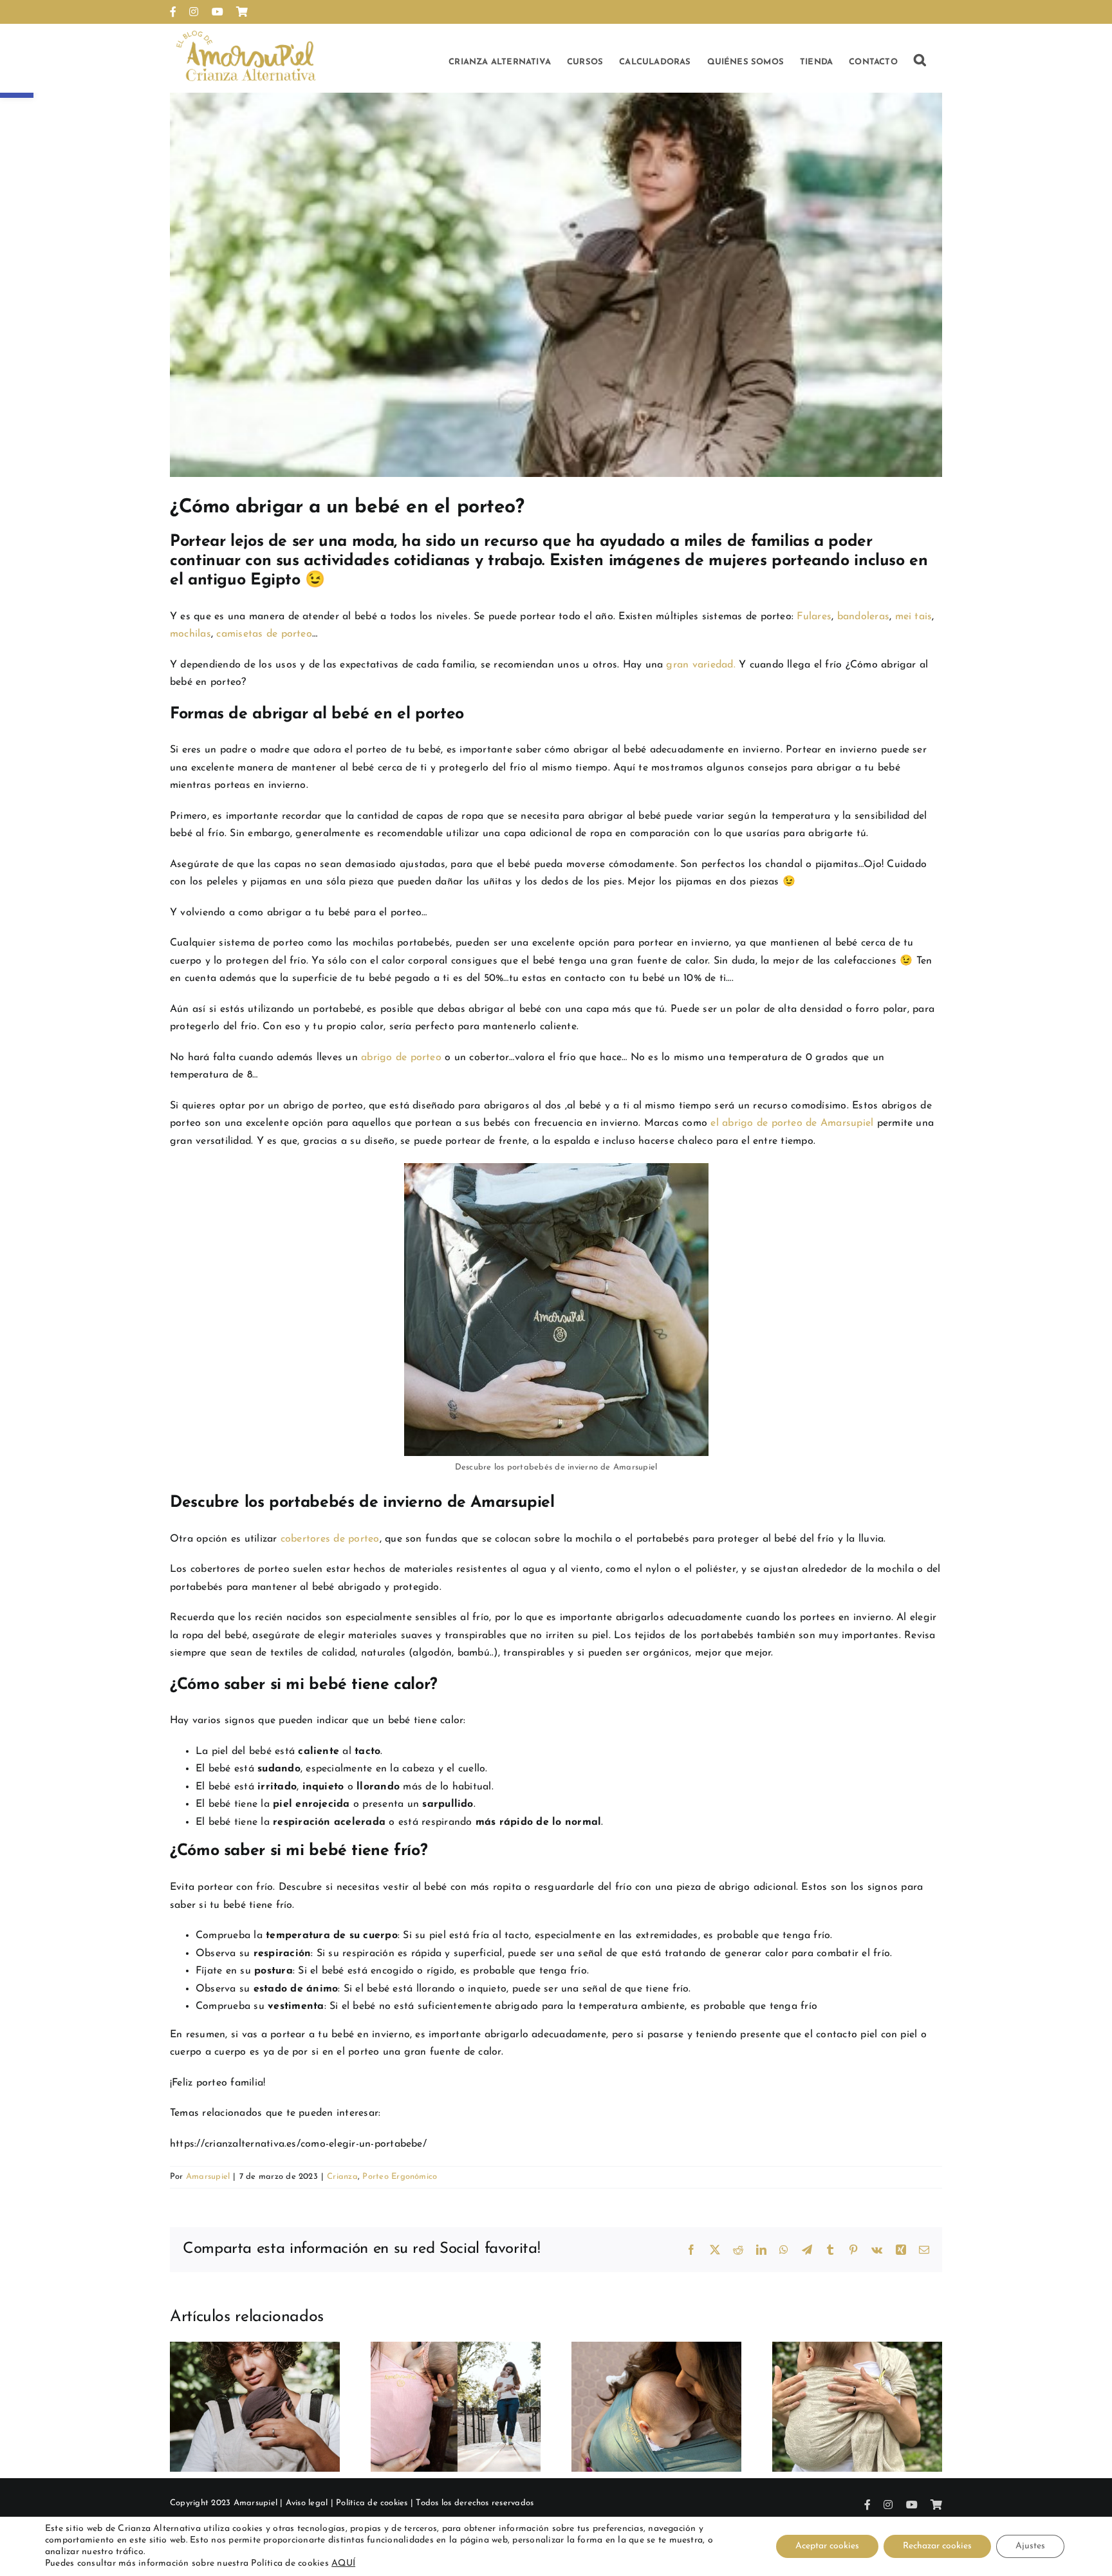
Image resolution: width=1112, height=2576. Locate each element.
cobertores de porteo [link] (330, 1539)
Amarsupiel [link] (208, 2177)
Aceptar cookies (827, 2546)
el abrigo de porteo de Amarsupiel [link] (792, 1123)
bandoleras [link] (863, 617)
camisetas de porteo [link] (264, 634)
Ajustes (1030, 2546)
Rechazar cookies (937, 2546)
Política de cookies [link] (372, 2503)
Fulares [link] (814, 617)
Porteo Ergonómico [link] (400, 2177)
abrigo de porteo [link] (403, 1058)
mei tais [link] (914, 617)
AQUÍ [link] (343, 2563)
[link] (173, 12)
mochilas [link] (190, 634)
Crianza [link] (342, 2177)
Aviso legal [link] (307, 2503)
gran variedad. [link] (700, 665)
